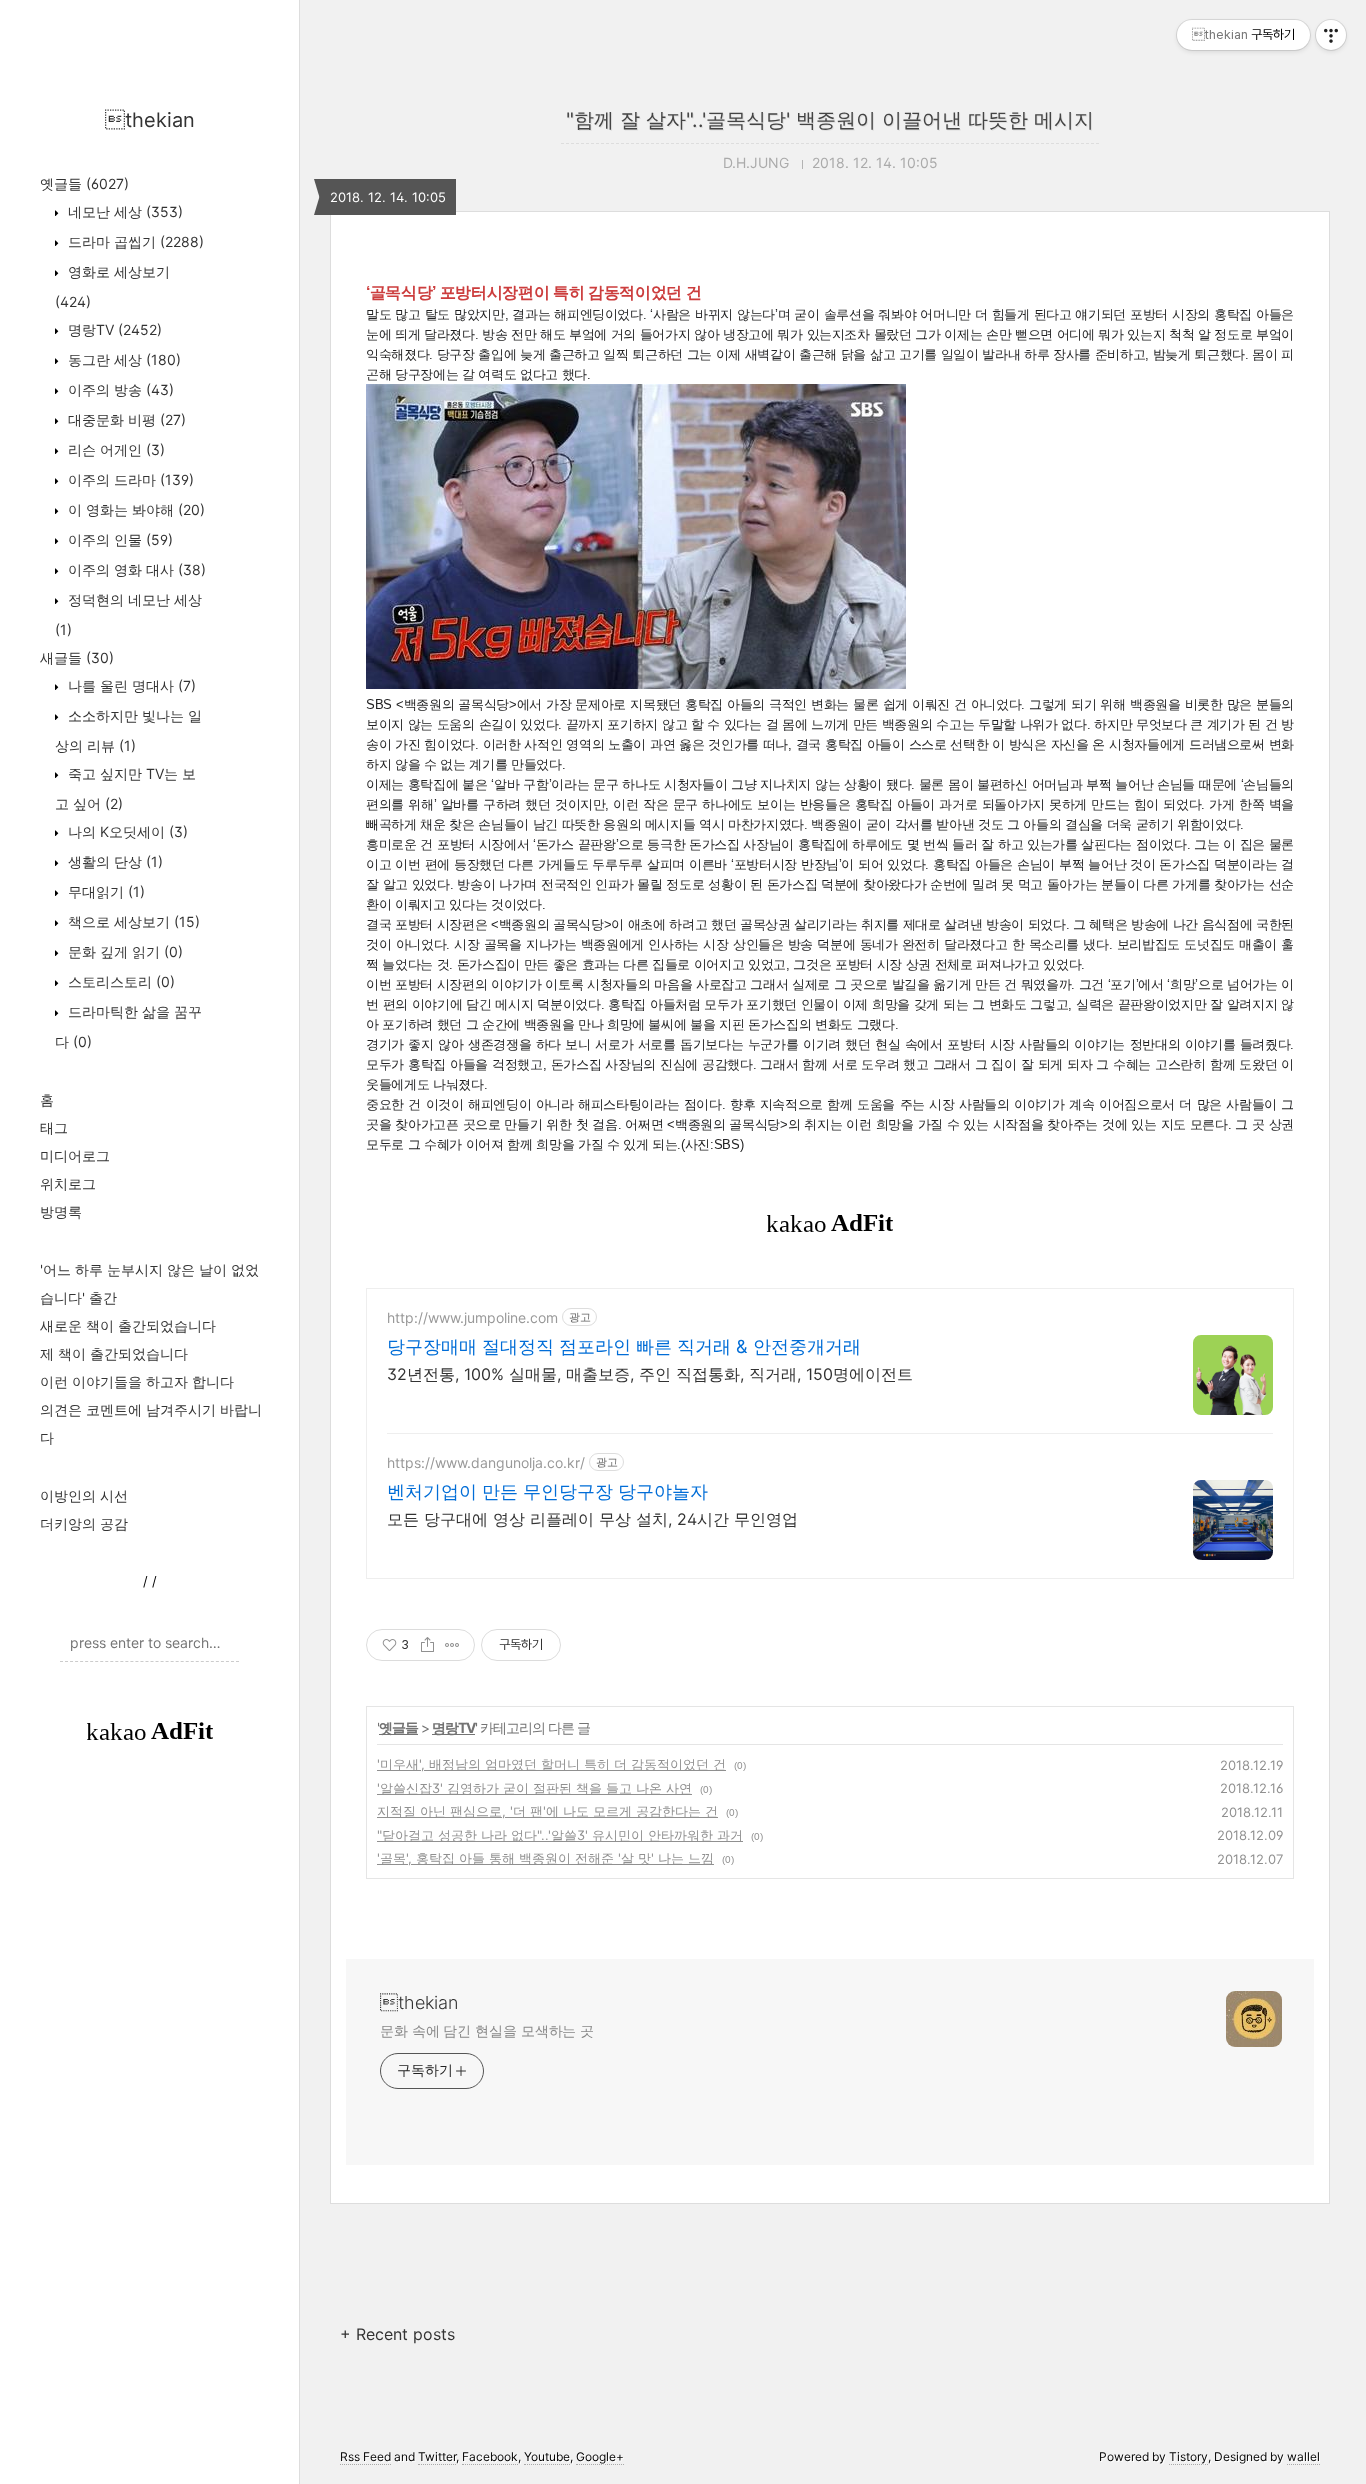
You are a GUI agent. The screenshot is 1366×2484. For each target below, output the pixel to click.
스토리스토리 (119, 981)
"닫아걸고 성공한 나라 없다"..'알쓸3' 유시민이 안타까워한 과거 (560, 1835)
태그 (54, 1127)
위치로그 (68, 1183)
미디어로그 (75, 1155)
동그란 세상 (122, 359)
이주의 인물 (118, 539)
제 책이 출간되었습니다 (114, 1353)
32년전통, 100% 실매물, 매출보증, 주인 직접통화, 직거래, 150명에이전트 (650, 1374)
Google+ (600, 2456)
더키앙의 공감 (84, 1523)
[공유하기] (427, 1645)
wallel (1303, 2456)
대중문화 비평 (125, 419)
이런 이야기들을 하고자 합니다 (137, 1381)
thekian (150, 120)
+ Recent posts (397, 2334)
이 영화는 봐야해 (134, 509)
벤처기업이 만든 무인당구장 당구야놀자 (547, 1491)
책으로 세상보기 (132, 921)
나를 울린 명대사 (130, 685)
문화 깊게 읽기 (123, 951)
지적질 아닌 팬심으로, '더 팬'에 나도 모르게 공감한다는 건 (547, 1811)
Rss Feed (365, 2456)
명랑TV (113, 329)
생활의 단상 (113, 861)
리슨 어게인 (114, 449)
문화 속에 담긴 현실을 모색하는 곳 (487, 2030)
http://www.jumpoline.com (472, 1317)
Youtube (547, 2456)
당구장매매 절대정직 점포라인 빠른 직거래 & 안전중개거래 (624, 1346)
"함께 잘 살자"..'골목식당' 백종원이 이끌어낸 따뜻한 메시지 (830, 120)
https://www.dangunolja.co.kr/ (486, 1462)
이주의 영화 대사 (135, 569)
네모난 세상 (123, 211)
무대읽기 (104, 891)
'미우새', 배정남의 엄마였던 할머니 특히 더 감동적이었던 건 (551, 1764)
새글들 (77, 657)
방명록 (61, 1211)
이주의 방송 (119, 389)
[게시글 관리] (452, 1645)
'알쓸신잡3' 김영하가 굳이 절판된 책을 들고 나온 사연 (534, 1788)
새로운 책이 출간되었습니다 (128, 1325)
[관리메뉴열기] (1331, 35)
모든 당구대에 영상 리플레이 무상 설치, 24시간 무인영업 (592, 1519)
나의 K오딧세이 (126, 831)
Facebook (490, 2456)
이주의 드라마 (129, 479)
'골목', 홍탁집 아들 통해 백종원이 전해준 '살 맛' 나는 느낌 (545, 1858)
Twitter (437, 2456)
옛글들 (84, 183)
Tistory (1188, 2456)
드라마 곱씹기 (134, 241)
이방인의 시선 (84, 1495)
